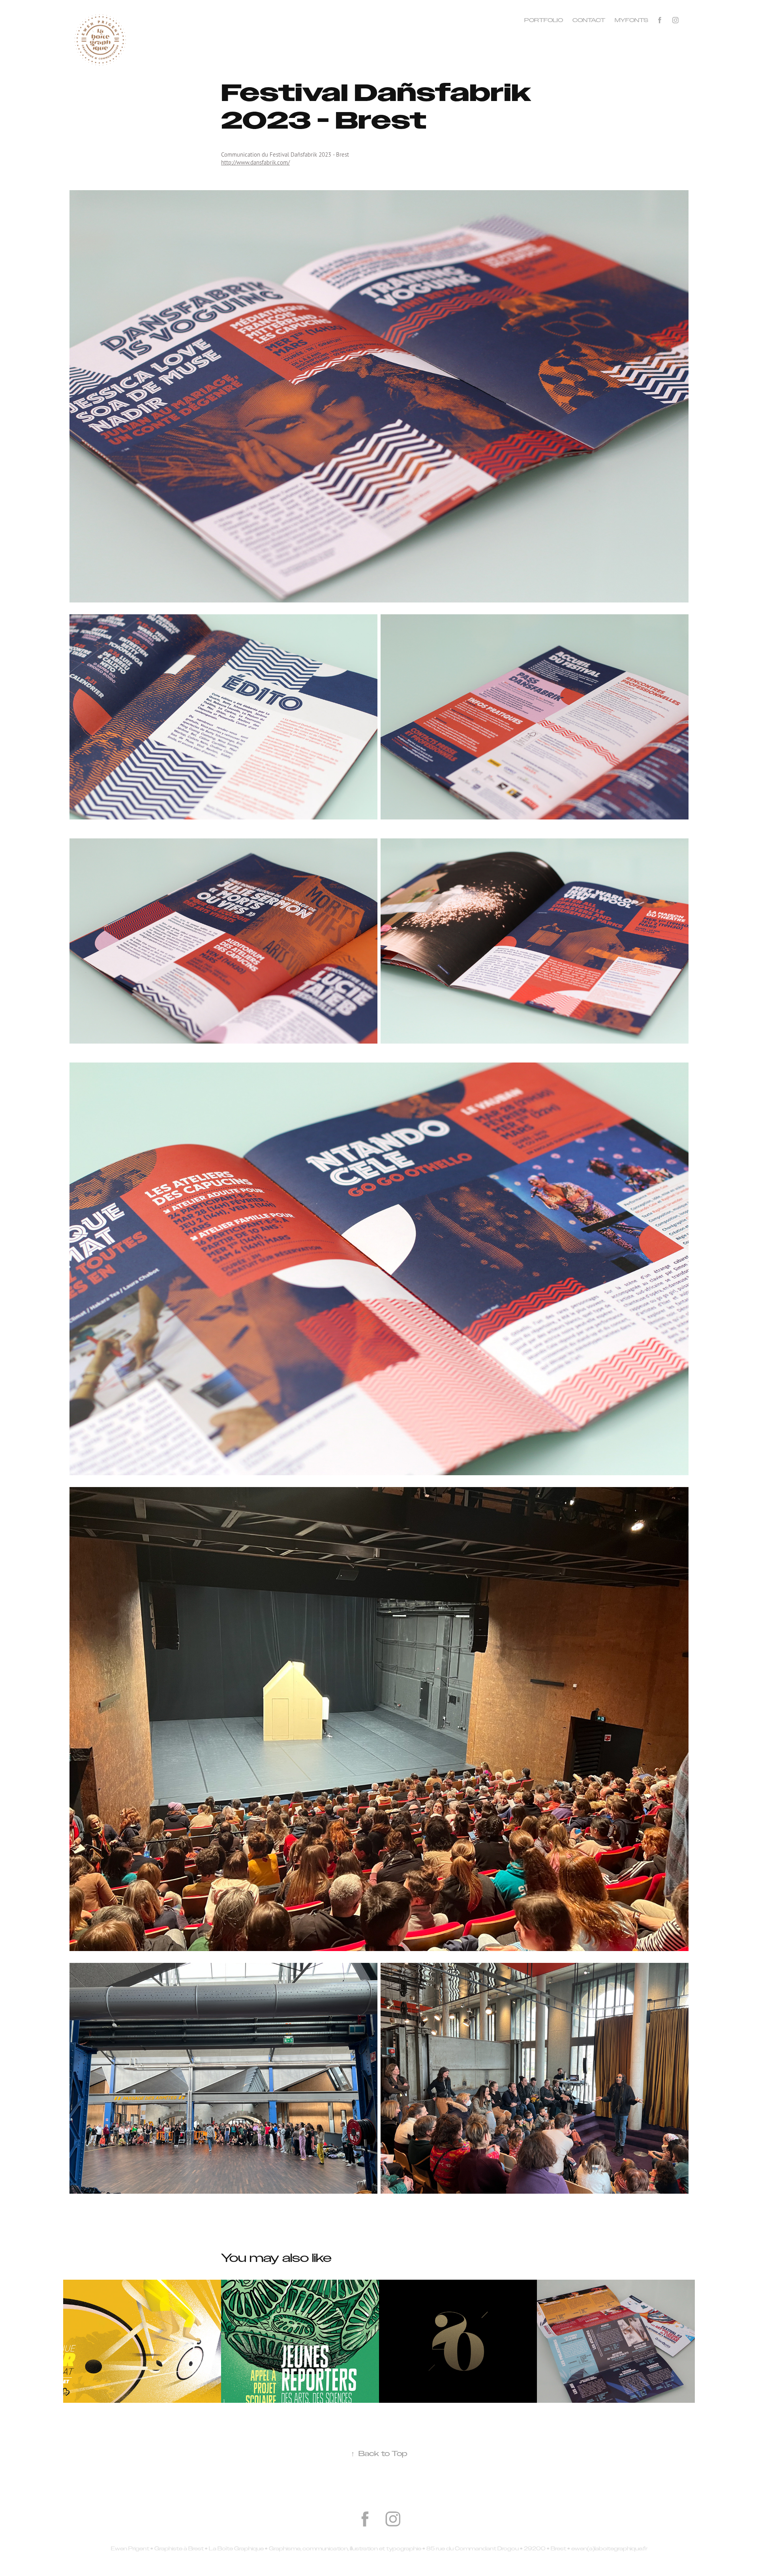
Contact (589, 20)
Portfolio (544, 20)
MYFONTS (631, 20)
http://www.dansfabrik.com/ (255, 162)
